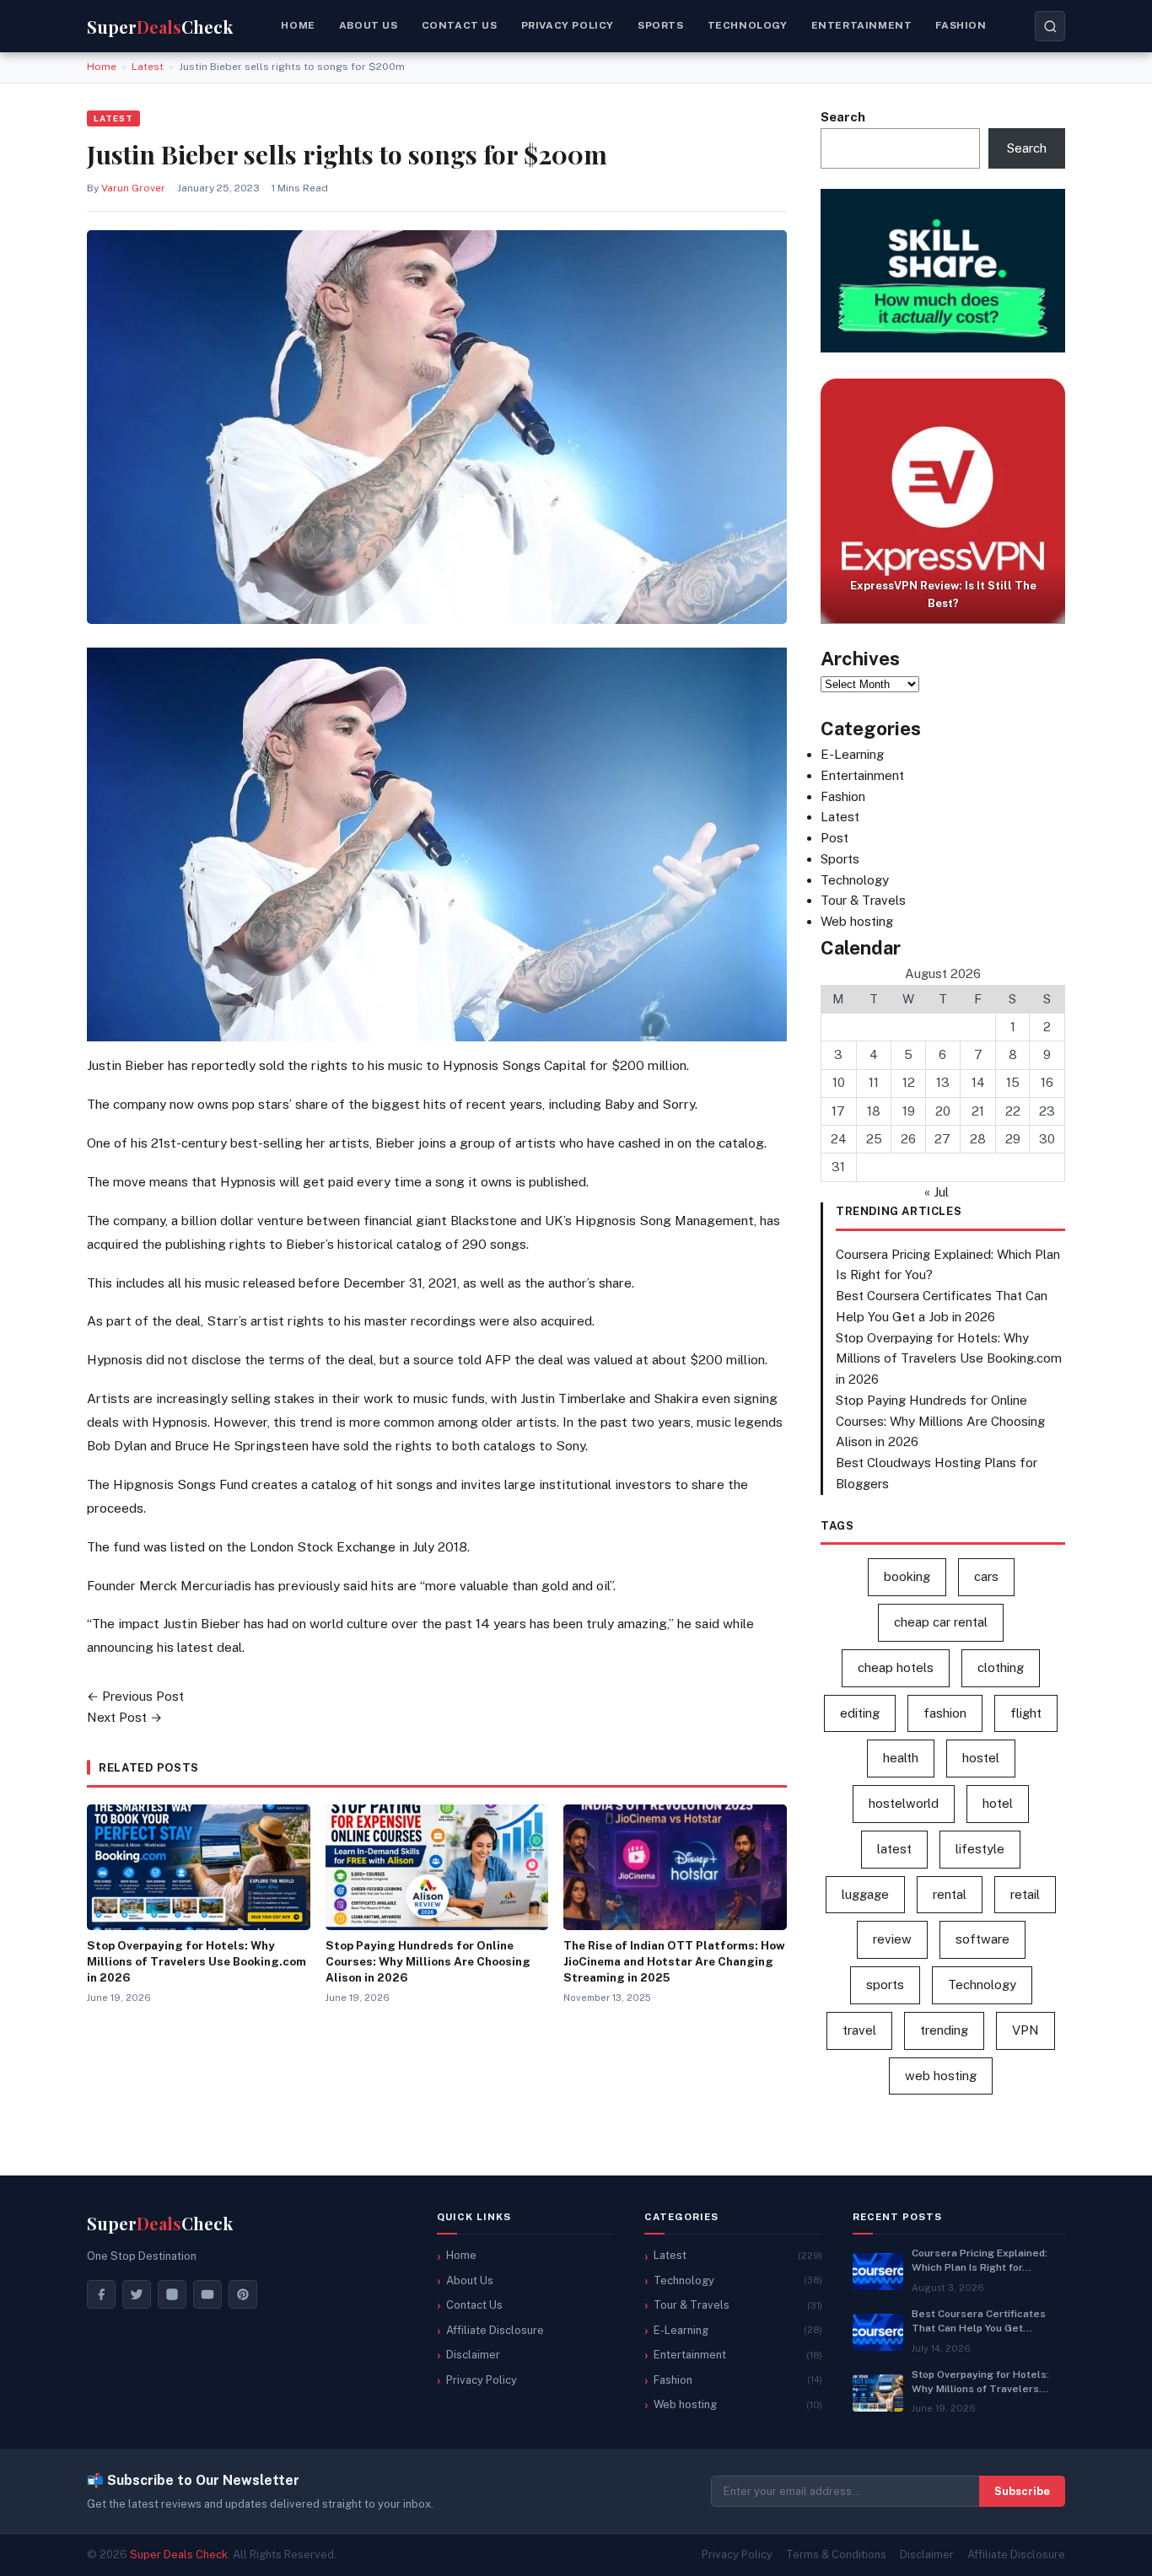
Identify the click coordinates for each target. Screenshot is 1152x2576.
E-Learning (852, 754)
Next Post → (124, 1717)
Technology (748, 25)
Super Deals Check (179, 2554)
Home (298, 25)
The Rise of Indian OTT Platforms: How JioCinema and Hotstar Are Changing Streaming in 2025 (674, 1961)
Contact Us (460, 25)
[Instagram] (172, 2294)
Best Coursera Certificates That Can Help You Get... (979, 2321)
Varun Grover (133, 188)
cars (986, 1576)
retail (1025, 1894)
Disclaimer (473, 2355)
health (901, 1758)
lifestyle (980, 1849)
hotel (998, 1803)
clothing (1001, 1667)
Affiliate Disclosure (495, 2330)
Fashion (961, 25)
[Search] (1050, 26)
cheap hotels (896, 1667)
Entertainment (862, 25)
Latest (148, 67)
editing (860, 1713)
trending (944, 2030)
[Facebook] (101, 2294)
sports (885, 1984)
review (892, 1939)
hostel (981, 1758)
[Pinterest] (243, 2294)
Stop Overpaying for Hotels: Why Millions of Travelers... (980, 2382)
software (982, 1939)
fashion (945, 1713)
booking (907, 1576)
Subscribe (1022, 2491)
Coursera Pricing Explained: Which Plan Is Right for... (980, 2260)
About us (369, 25)
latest (894, 1849)
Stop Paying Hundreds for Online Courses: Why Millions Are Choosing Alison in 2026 (428, 1961)
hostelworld (904, 1803)
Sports (661, 25)
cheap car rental (941, 1622)
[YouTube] (207, 2294)
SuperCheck (160, 2223)
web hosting (941, 2076)
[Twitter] (137, 2294)
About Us (470, 2280)
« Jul (937, 1192)
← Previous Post (135, 1696)
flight (1026, 1713)
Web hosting (857, 921)
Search (843, 117)
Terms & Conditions (836, 2554)
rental (950, 1894)
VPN (1025, 2030)
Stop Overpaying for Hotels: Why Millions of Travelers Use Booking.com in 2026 (196, 1961)
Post (834, 838)
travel (859, 2030)
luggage (865, 1894)
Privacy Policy (568, 25)
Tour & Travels (863, 900)
